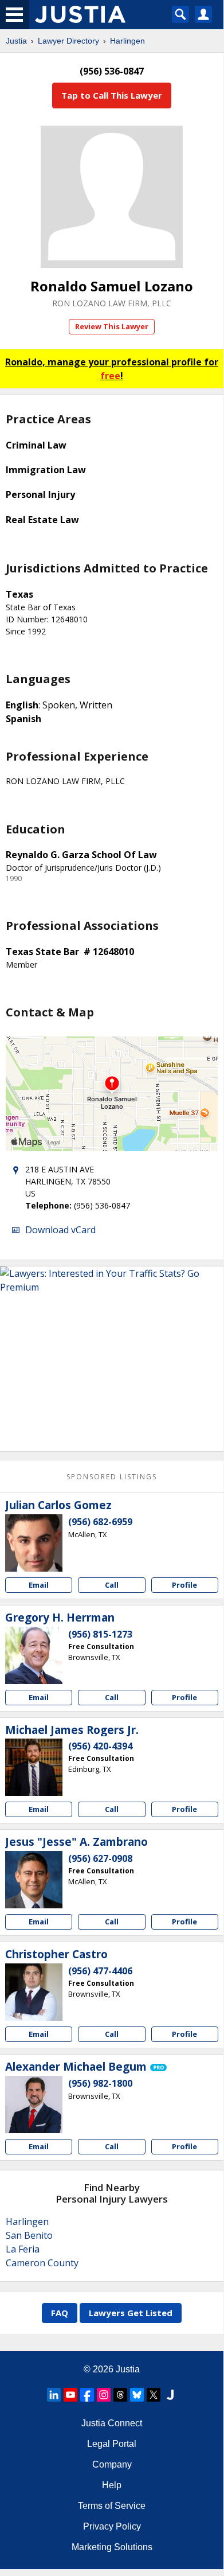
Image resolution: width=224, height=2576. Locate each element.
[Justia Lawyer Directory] (170, 2395)
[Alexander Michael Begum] (34, 2105)
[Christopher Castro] (34, 1992)
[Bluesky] (137, 2395)
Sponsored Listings (112, 1477)
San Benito (29, 2235)
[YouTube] (70, 2395)
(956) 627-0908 (100, 1858)
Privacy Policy (112, 2526)
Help (112, 2485)
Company (112, 2464)
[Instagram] (104, 2395)
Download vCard (60, 1230)
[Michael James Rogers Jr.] (34, 1767)
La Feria (23, 2249)
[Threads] (120, 2395)
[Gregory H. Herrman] (34, 1655)
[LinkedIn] (54, 2395)
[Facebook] (87, 2395)
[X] (154, 2395)
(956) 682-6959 (100, 1522)
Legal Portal (112, 2444)
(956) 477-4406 (100, 1971)
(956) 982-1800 (100, 2083)
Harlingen (127, 41)
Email (39, 1585)
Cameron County (42, 2263)
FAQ (60, 2313)
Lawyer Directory (68, 41)
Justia (16, 41)
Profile (184, 1585)
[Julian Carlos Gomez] (34, 1543)
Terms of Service (112, 2506)
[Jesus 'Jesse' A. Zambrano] (34, 1880)
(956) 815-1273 (100, 1634)
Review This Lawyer (112, 326)
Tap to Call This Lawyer (112, 95)
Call (112, 1585)
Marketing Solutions (112, 2547)
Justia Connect (112, 2423)
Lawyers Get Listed (131, 2313)
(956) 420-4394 (100, 1746)
